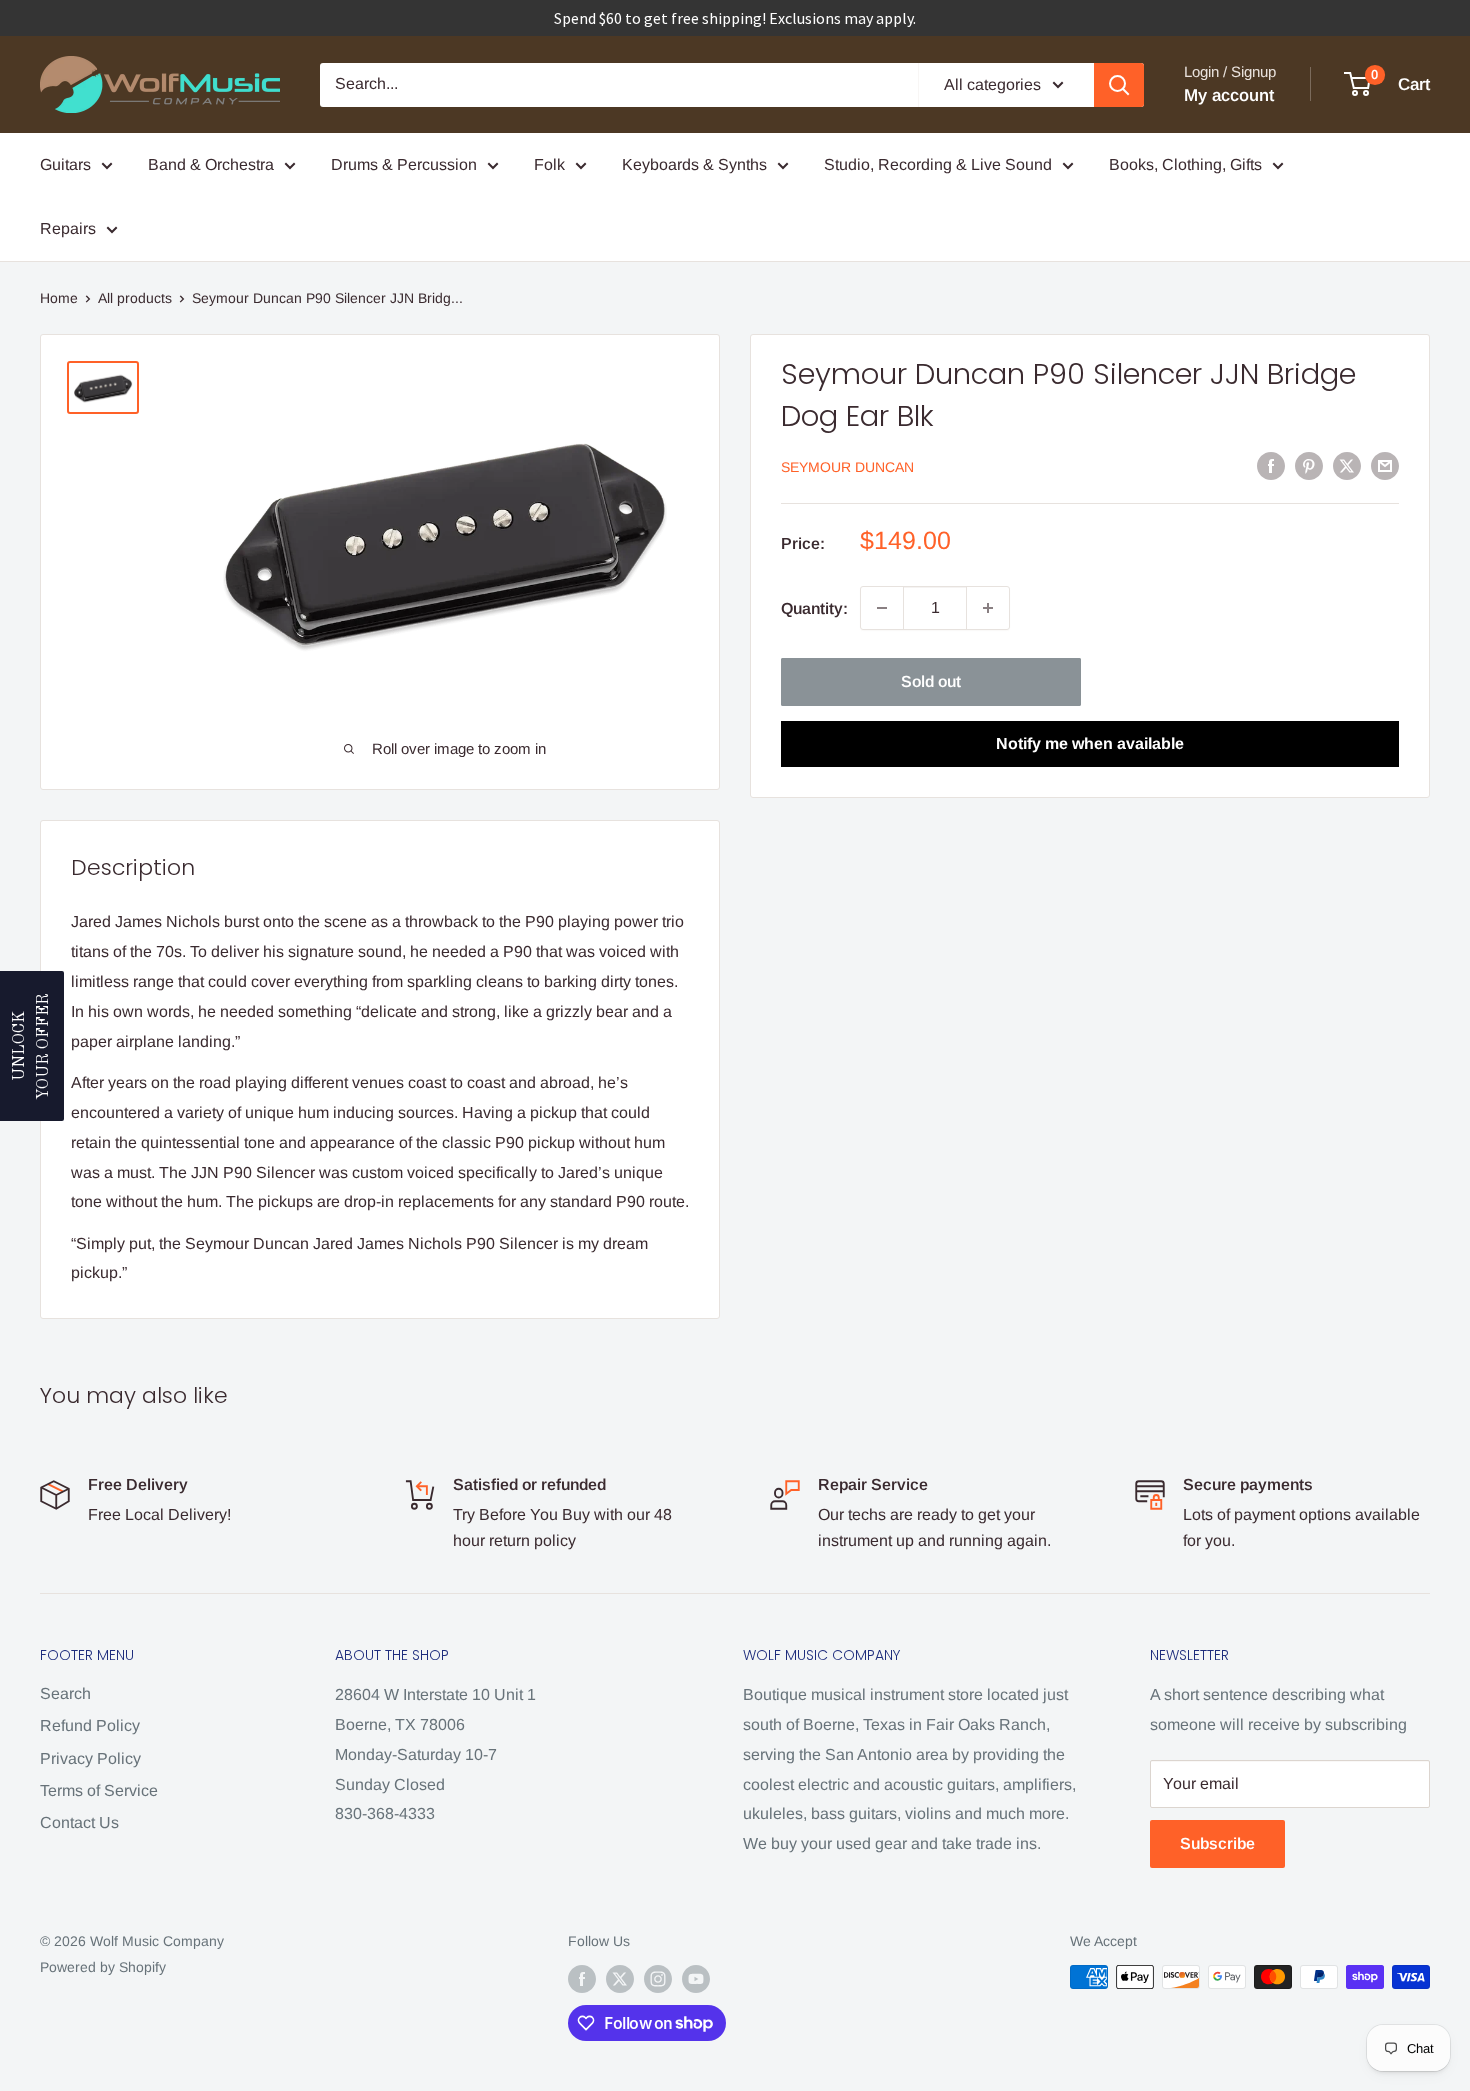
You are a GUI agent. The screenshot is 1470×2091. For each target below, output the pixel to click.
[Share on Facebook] (1271, 465)
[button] (32, 1046)
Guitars (65, 164)
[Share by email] (1385, 465)
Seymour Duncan (847, 467)
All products (135, 298)
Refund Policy (90, 1725)
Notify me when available (1090, 743)
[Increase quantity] (988, 608)
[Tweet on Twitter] (1347, 465)
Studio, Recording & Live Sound (938, 164)
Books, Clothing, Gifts (1185, 164)
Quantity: (814, 607)
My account (1229, 95)
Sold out (931, 681)
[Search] (1119, 85)
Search (65, 1693)
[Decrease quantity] (882, 608)
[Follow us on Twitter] (620, 1979)
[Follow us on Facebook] (582, 1979)
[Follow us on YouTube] (696, 1979)
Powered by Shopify (103, 1967)
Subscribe (1217, 1843)
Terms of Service (99, 1790)
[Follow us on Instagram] (658, 1979)
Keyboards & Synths (694, 164)
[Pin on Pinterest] (1309, 465)
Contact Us (79, 1822)
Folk (549, 164)
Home (59, 298)
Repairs (68, 228)
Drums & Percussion (404, 164)
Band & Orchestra (211, 164)
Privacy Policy (90, 1758)
